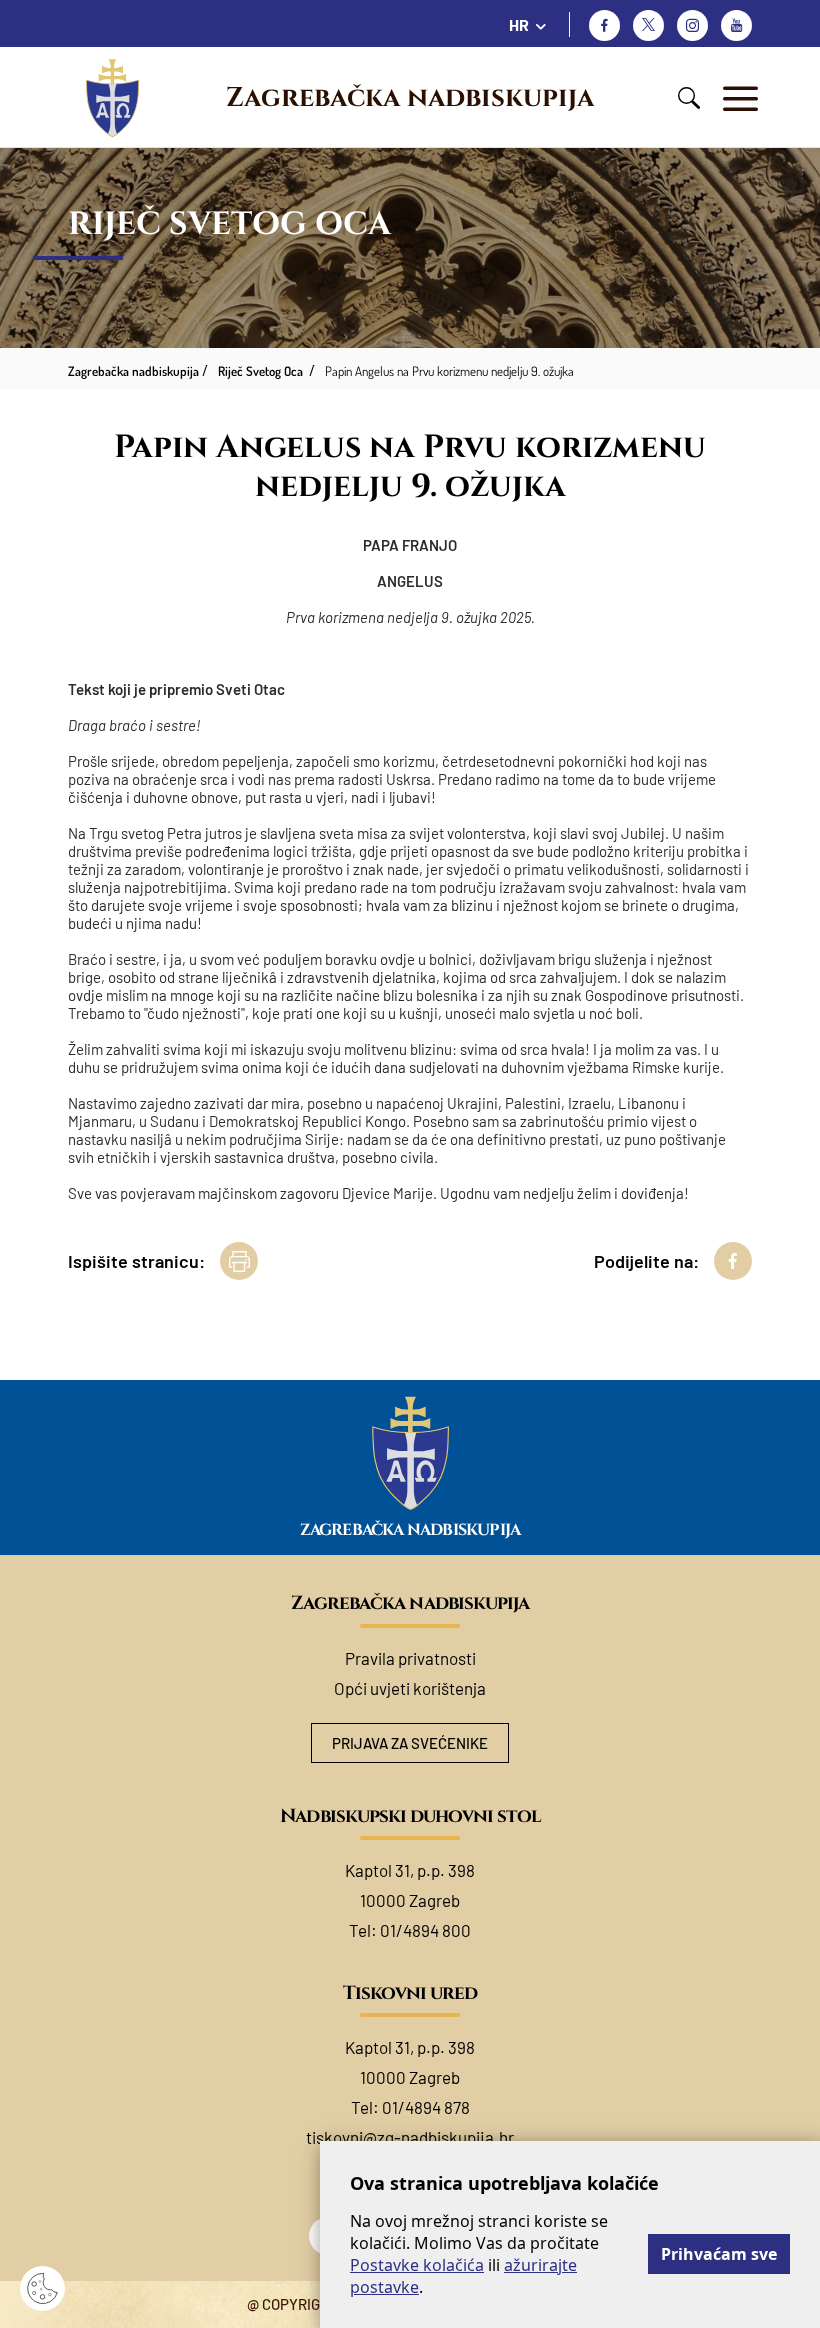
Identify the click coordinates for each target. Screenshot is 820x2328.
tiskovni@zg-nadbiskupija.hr (410, 2137)
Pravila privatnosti (410, 1658)
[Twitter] (648, 25)
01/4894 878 (426, 2107)
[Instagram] (692, 25)
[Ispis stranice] (239, 1261)
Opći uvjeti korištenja (410, 1688)
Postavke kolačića (417, 2265)
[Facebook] (604, 25)
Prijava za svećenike (410, 1743)
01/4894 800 (425, 1930)
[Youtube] (736, 25)
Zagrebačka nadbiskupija (410, 98)
